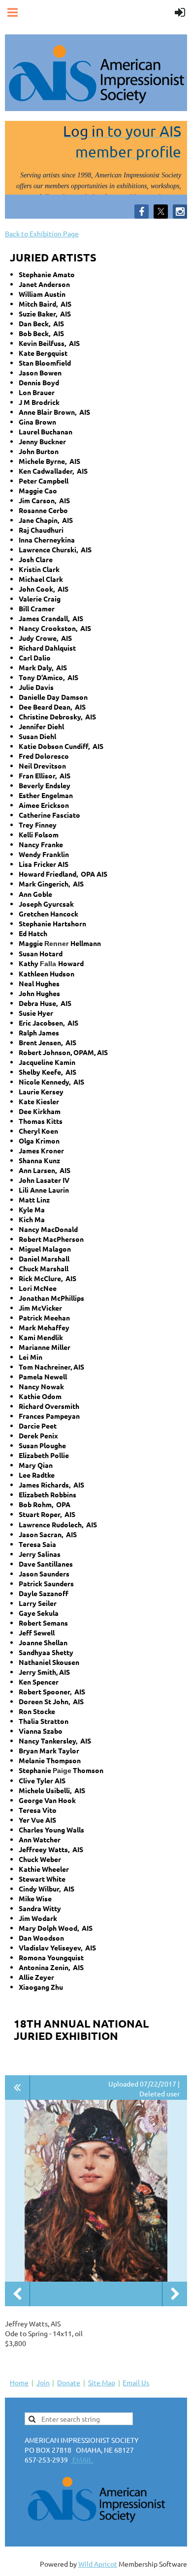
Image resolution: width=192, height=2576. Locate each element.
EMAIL (82, 2460)
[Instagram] (180, 212)
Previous (17, 2294)
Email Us (136, 2382)
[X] (161, 212)
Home (19, 2382)
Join (43, 2382)
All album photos (17, 2088)
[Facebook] (142, 212)
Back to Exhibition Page (42, 233)
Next (175, 2294)
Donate (69, 2382)
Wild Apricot (98, 2564)
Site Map (102, 2382)
